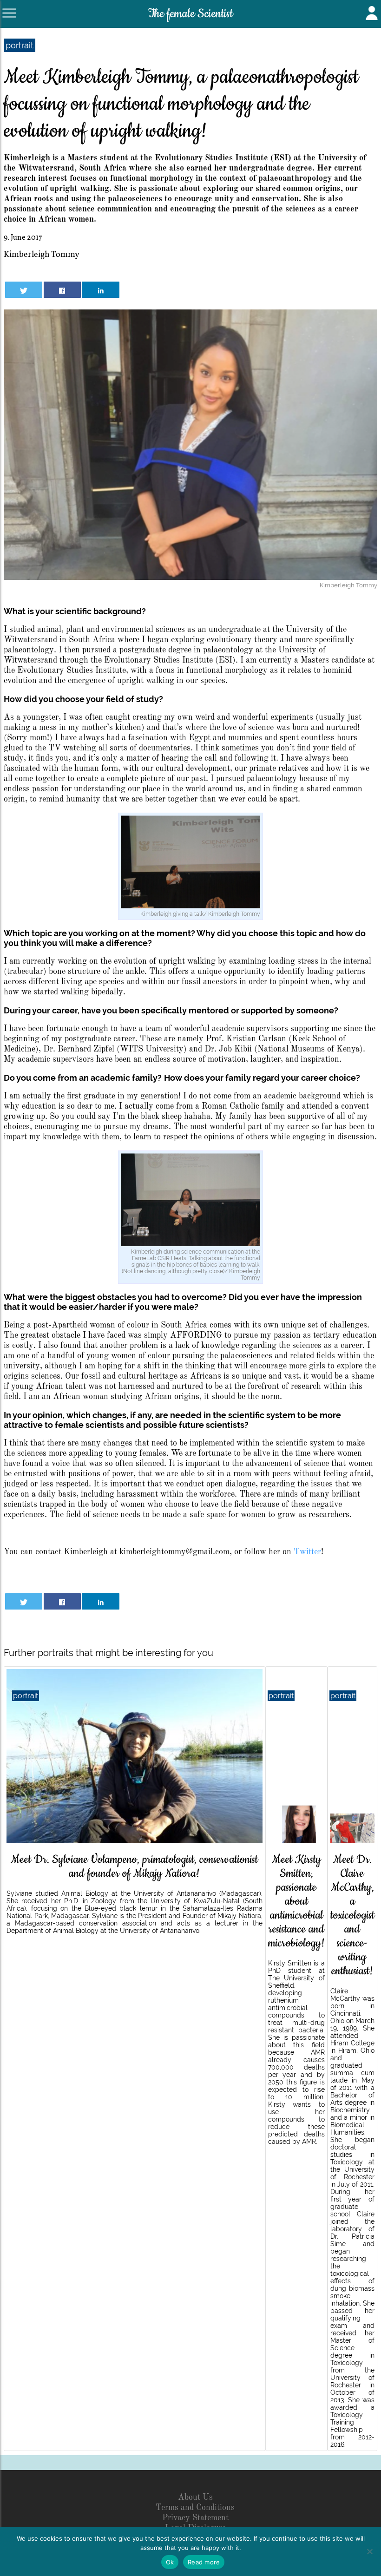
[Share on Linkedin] (100, 290)
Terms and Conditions (195, 2508)
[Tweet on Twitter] (24, 290)
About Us (195, 2497)
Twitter (307, 1552)
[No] (369, 2551)
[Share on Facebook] (62, 290)
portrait (20, 45)
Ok (170, 2562)
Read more (204, 2562)
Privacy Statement (195, 2518)
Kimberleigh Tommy (42, 255)
